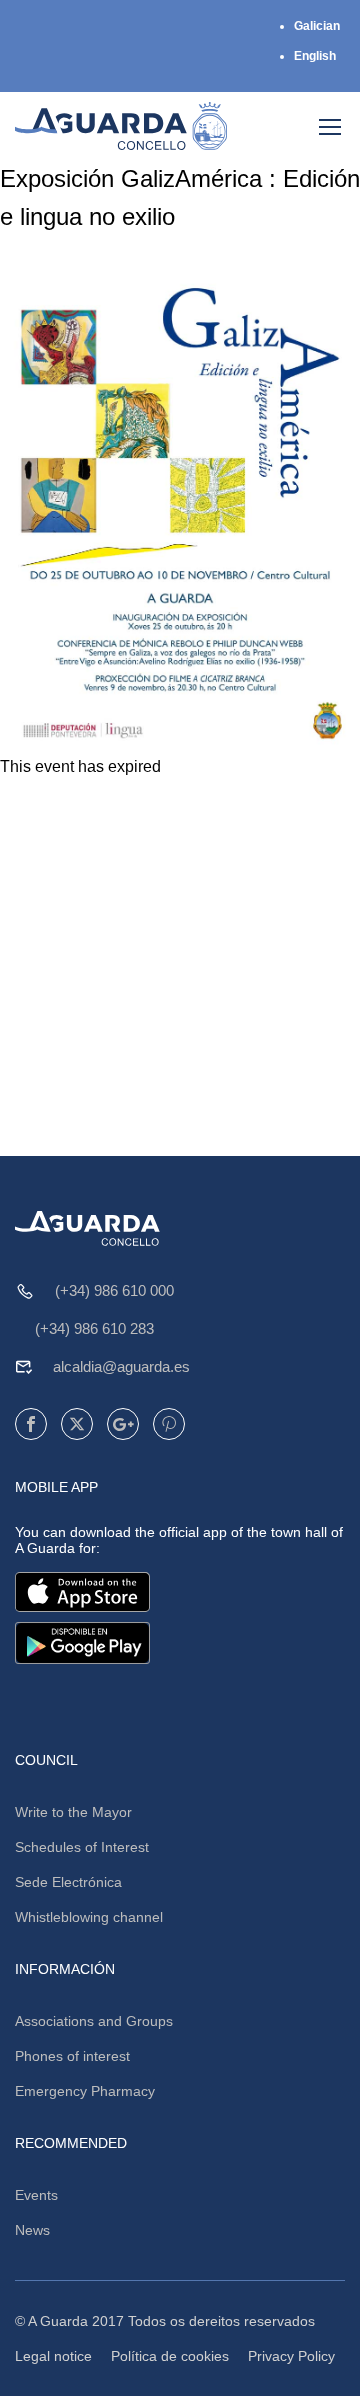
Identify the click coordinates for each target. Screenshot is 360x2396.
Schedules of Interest (82, 1847)
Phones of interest (72, 2056)
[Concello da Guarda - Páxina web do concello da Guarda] (121, 126)
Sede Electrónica (68, 1882)
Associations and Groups (94, 2021)
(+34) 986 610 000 (114, 1290)
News (32, 2230)
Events (36, 2195)
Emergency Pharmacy (85, 2091)
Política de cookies (170, 2356)
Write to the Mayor (73, 1812)
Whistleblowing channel (89, 1917)
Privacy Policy (291, 2356)
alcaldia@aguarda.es (121, 1366)
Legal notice (53, 2356)
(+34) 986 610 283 (94, 1328)
